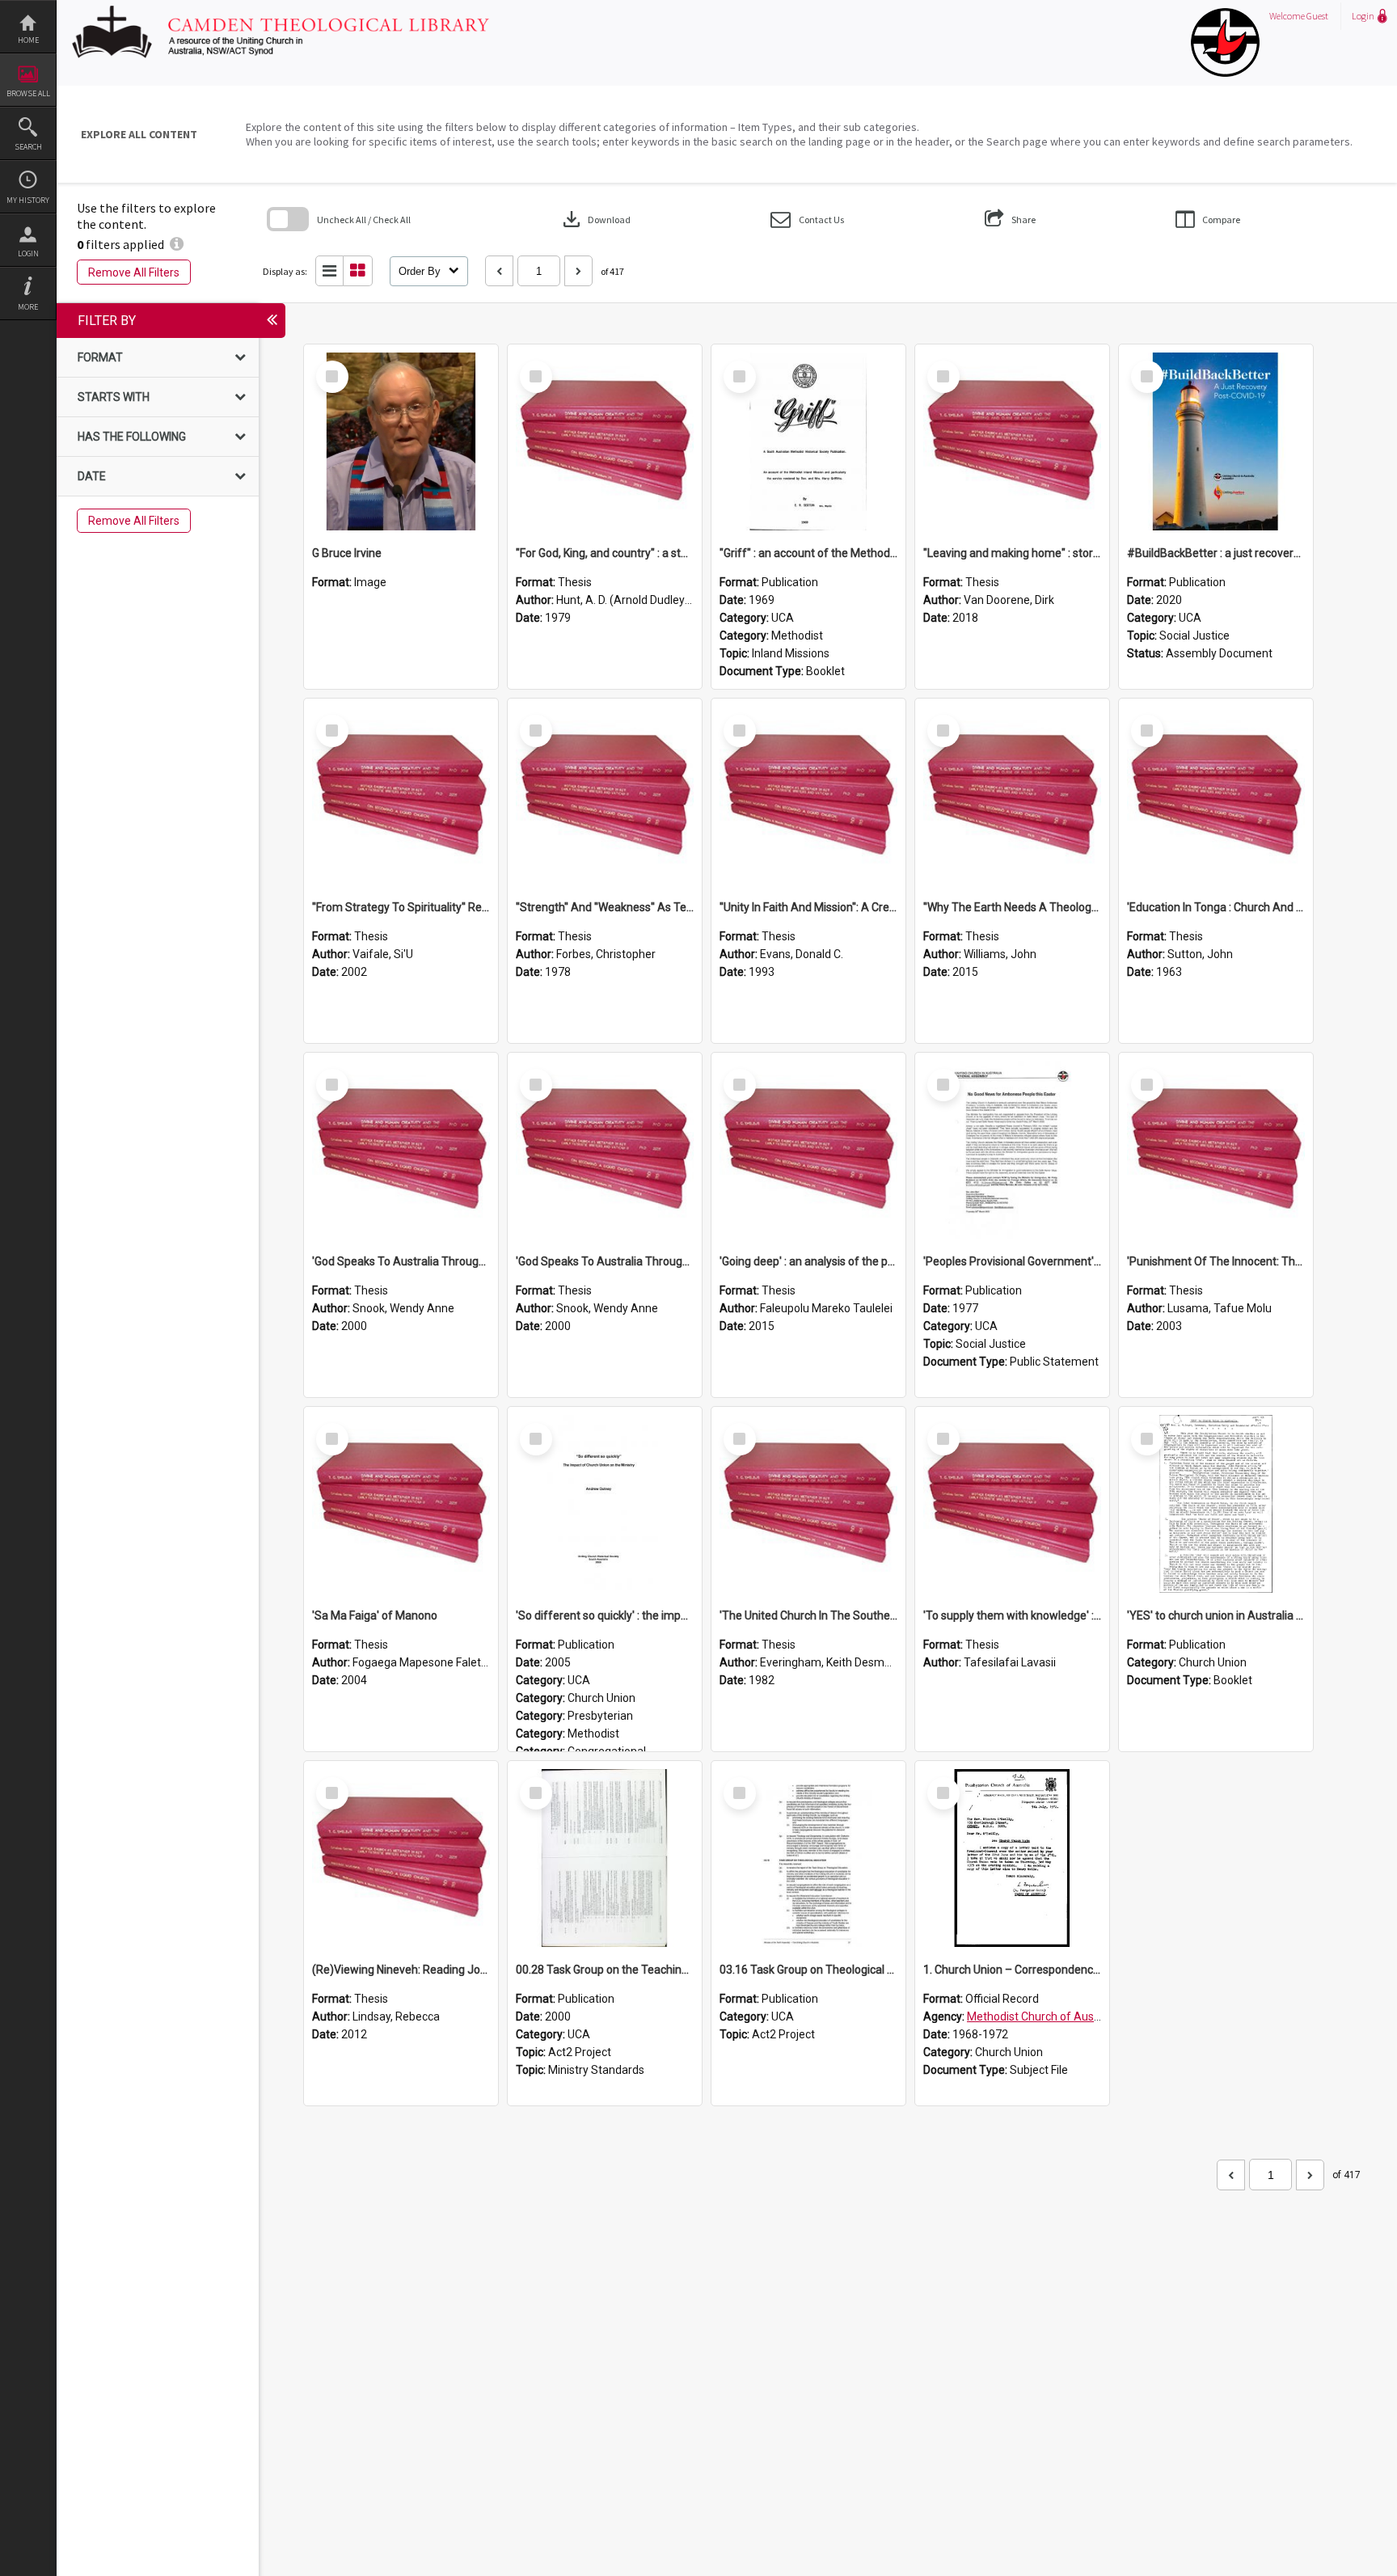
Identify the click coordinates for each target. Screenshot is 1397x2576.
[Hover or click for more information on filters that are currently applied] (177, 244)
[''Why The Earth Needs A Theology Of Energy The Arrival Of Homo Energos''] (1012, 796)
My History (28, 200)
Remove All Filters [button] (134, 272)
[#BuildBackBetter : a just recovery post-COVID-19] (1216, 441)
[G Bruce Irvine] (401, 441)
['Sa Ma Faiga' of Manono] (401, 1504)
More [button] (28, 307)
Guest (1317, 16)
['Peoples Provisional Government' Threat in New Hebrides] (1012, 1150)
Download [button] (595, 219)
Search (28, 147)
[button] (807, 220)
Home (28, 40)
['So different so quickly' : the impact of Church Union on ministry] (605, 1504)
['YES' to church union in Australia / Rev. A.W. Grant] (1216, 1504)
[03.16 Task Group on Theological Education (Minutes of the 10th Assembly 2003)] (808, 1858)
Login (28, 253)
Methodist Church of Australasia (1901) (1068, 2016)
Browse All (28, 93)
